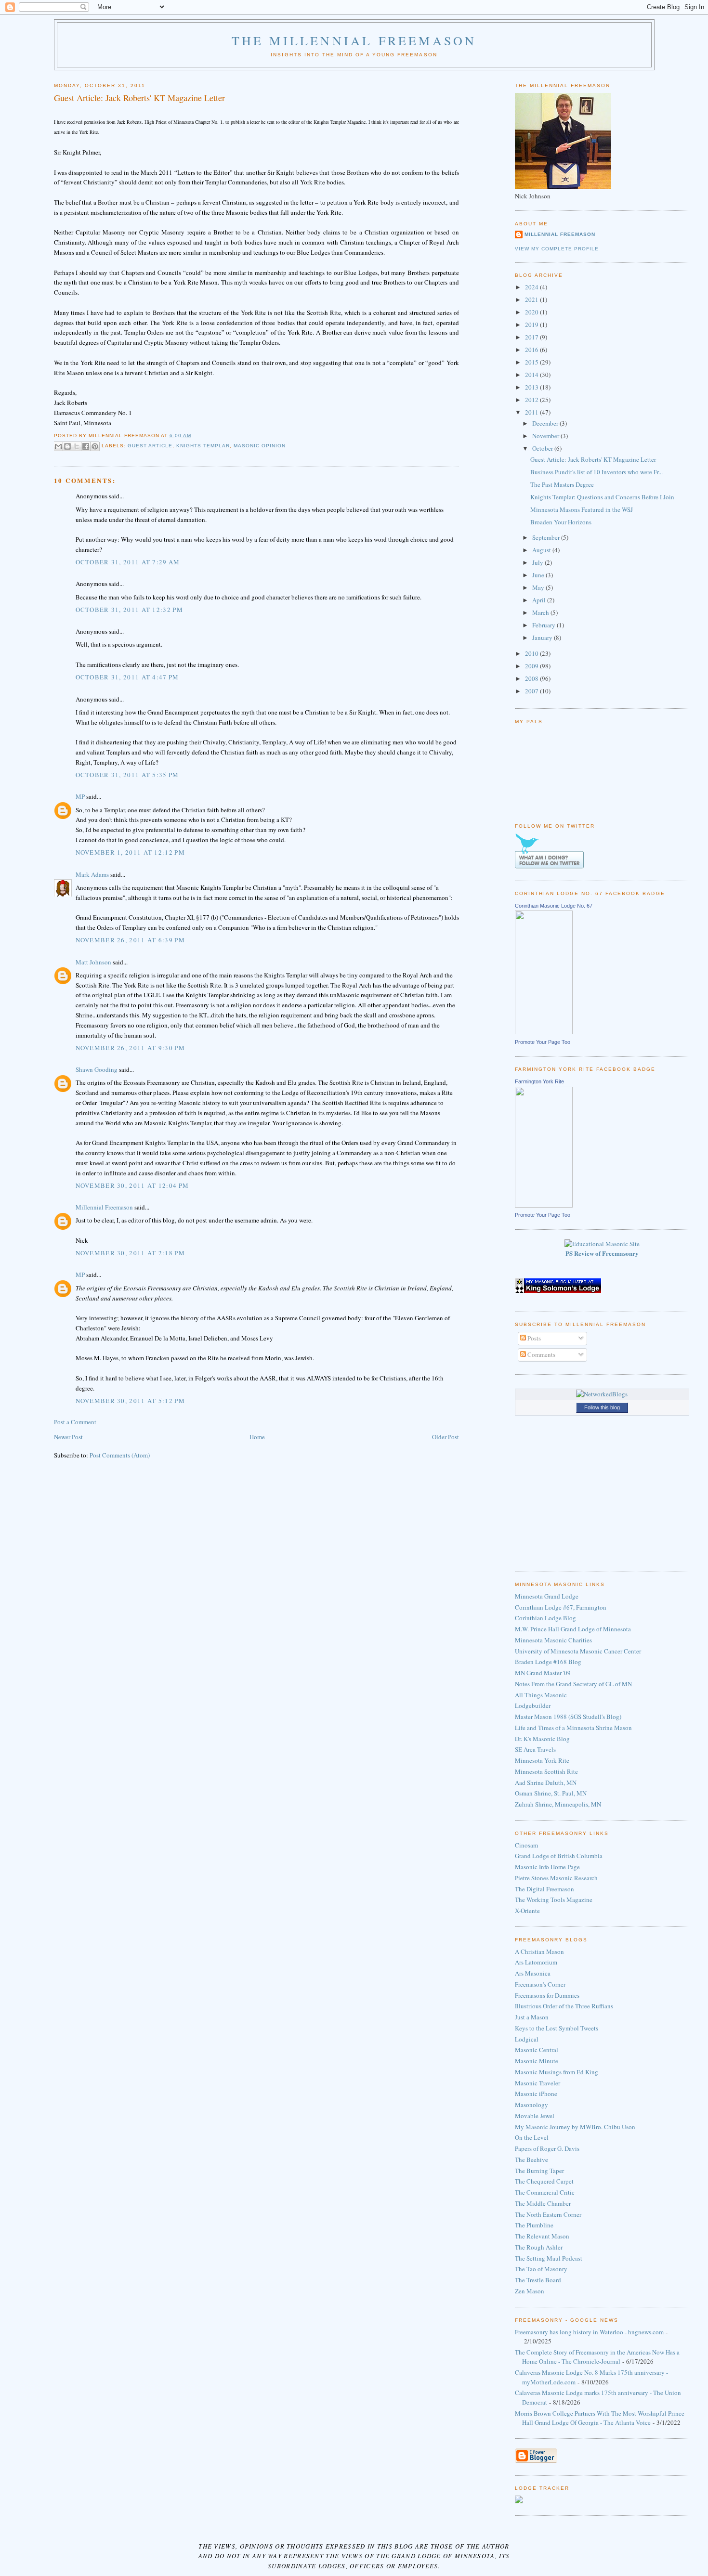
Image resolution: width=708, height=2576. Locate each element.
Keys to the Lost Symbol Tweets (557, 2028)
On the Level (532, 2137)
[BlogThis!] (67, 446)
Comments (541, 1354)
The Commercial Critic (545, 2192)
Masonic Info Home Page (547, 1867)
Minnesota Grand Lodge (547, 1596)
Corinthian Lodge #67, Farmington (561, 1607)
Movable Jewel (535, 2116)
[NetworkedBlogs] (602, 1394)
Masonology (531, 2105)
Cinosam (526, 1845)
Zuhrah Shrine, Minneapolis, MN (558, 1804)
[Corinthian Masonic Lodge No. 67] (544, 1032)
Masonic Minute (537, 2061)
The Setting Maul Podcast (549, 2258)
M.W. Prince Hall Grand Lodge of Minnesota (573, 1629)
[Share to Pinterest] (95, 446)
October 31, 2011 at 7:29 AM (128, 562)
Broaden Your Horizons (561, 522)
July (538, 562)
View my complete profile (557, 249)
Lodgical (527, 2039)
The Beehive (531, 2160)
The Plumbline (534, 2225)
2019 (532, 325)
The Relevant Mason (542, 2236)
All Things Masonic (541, 1695)
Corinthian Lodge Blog (545, 1618)
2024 (532, 287)
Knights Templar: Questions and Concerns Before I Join (602, 497)
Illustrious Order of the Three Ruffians (564, 2006)
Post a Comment (75, 1422)
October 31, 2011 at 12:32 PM (129, 610)
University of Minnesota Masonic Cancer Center (578, 1651)
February (544, 625)
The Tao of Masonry (541, 2269)
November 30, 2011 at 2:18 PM (130, 1253)
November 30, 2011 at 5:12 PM (130, 1401)
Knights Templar (203, 446)
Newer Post (68, 1437)
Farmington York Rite (539, 1081)
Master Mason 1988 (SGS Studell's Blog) (568, 1717)
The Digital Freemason (544, 1889)
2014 (532, 375)
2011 (532, 412)
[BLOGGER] (536, 2461)
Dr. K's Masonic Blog (542, 1739)
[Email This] (58, 446)
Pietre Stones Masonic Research (556, 1878)
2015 (532, 362)
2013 (532, 387)
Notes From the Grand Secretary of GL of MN (573, 1684)
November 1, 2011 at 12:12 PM (130, 852)
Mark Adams (92, 874)
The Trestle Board (538, 2280)
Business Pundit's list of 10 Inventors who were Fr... (597, 472)
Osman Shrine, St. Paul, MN (551, 1793)
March (541, 612)
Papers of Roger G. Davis (547, 2148)
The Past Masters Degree (562, 484)
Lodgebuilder (533, 1705)
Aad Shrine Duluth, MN (546, 1782)
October (543, 448)
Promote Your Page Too (543, 1042)
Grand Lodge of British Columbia (559, 1856)
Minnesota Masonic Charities (553, 1640)
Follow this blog (602, 1407)
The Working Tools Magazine (554, 1899)
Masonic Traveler (538, 2083)
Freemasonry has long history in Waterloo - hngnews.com (589, 2332)
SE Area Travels (535, 1749)
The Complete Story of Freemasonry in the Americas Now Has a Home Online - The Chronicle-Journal (597, 2357)
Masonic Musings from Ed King (557, 2072)
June (539, 575)
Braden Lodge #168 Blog (548, 1662)
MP (80, 796)
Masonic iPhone (536, 2094)
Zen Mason (530, 2291)
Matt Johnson (93, 962)
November (546, 436)
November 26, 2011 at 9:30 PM (130, 1048)
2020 (532, 312)
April (540, 600)
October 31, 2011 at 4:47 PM (127, 677)
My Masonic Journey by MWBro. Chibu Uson (575, 2127)
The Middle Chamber (543, 2203)
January (543, 637)
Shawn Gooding (97, 1069)
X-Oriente (527, 1911)
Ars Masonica (533, 1973)
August (542, 550)
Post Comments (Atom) (120, 1455)
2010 (532, 653)
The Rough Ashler (539, 2247)
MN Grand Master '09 (543, 1673)
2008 (532, 678)
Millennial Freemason (104, 1207)
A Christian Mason (539, 1952)
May (539, 587)
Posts (533, 1338)
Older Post (446, 1437)
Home (257, 1437)
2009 (532, 666)
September (547, 537)
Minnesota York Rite (542, 1760)
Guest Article (150, 446)
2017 (532, 337)
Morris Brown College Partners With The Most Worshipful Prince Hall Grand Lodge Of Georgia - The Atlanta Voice (600, 2418)
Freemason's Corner (540, 1984)
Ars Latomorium (536, 1962)
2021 (532, 299)
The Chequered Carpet (544, 2181)
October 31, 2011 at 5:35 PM (127, 775)
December (546, 423)
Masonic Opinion (260, 446)
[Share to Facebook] (86, 446)
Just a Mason (532, 2017)
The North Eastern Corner (548, 2214)
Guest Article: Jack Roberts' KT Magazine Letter (593, 459)
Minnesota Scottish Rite (546, 1771)
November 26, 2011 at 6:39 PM (130, 940)
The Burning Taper (539, 2171)
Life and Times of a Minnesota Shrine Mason (573, 1728)
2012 (532, 400)
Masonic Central (537, 2050)
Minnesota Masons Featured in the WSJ (582, 509)
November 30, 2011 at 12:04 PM (132, 1185)
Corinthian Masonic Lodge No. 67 (554, 906)
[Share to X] (77, 446)
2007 (532, 691)
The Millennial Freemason (354, 40)
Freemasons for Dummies (547, 1995)
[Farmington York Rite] (544, 1205)
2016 (532, 350)
